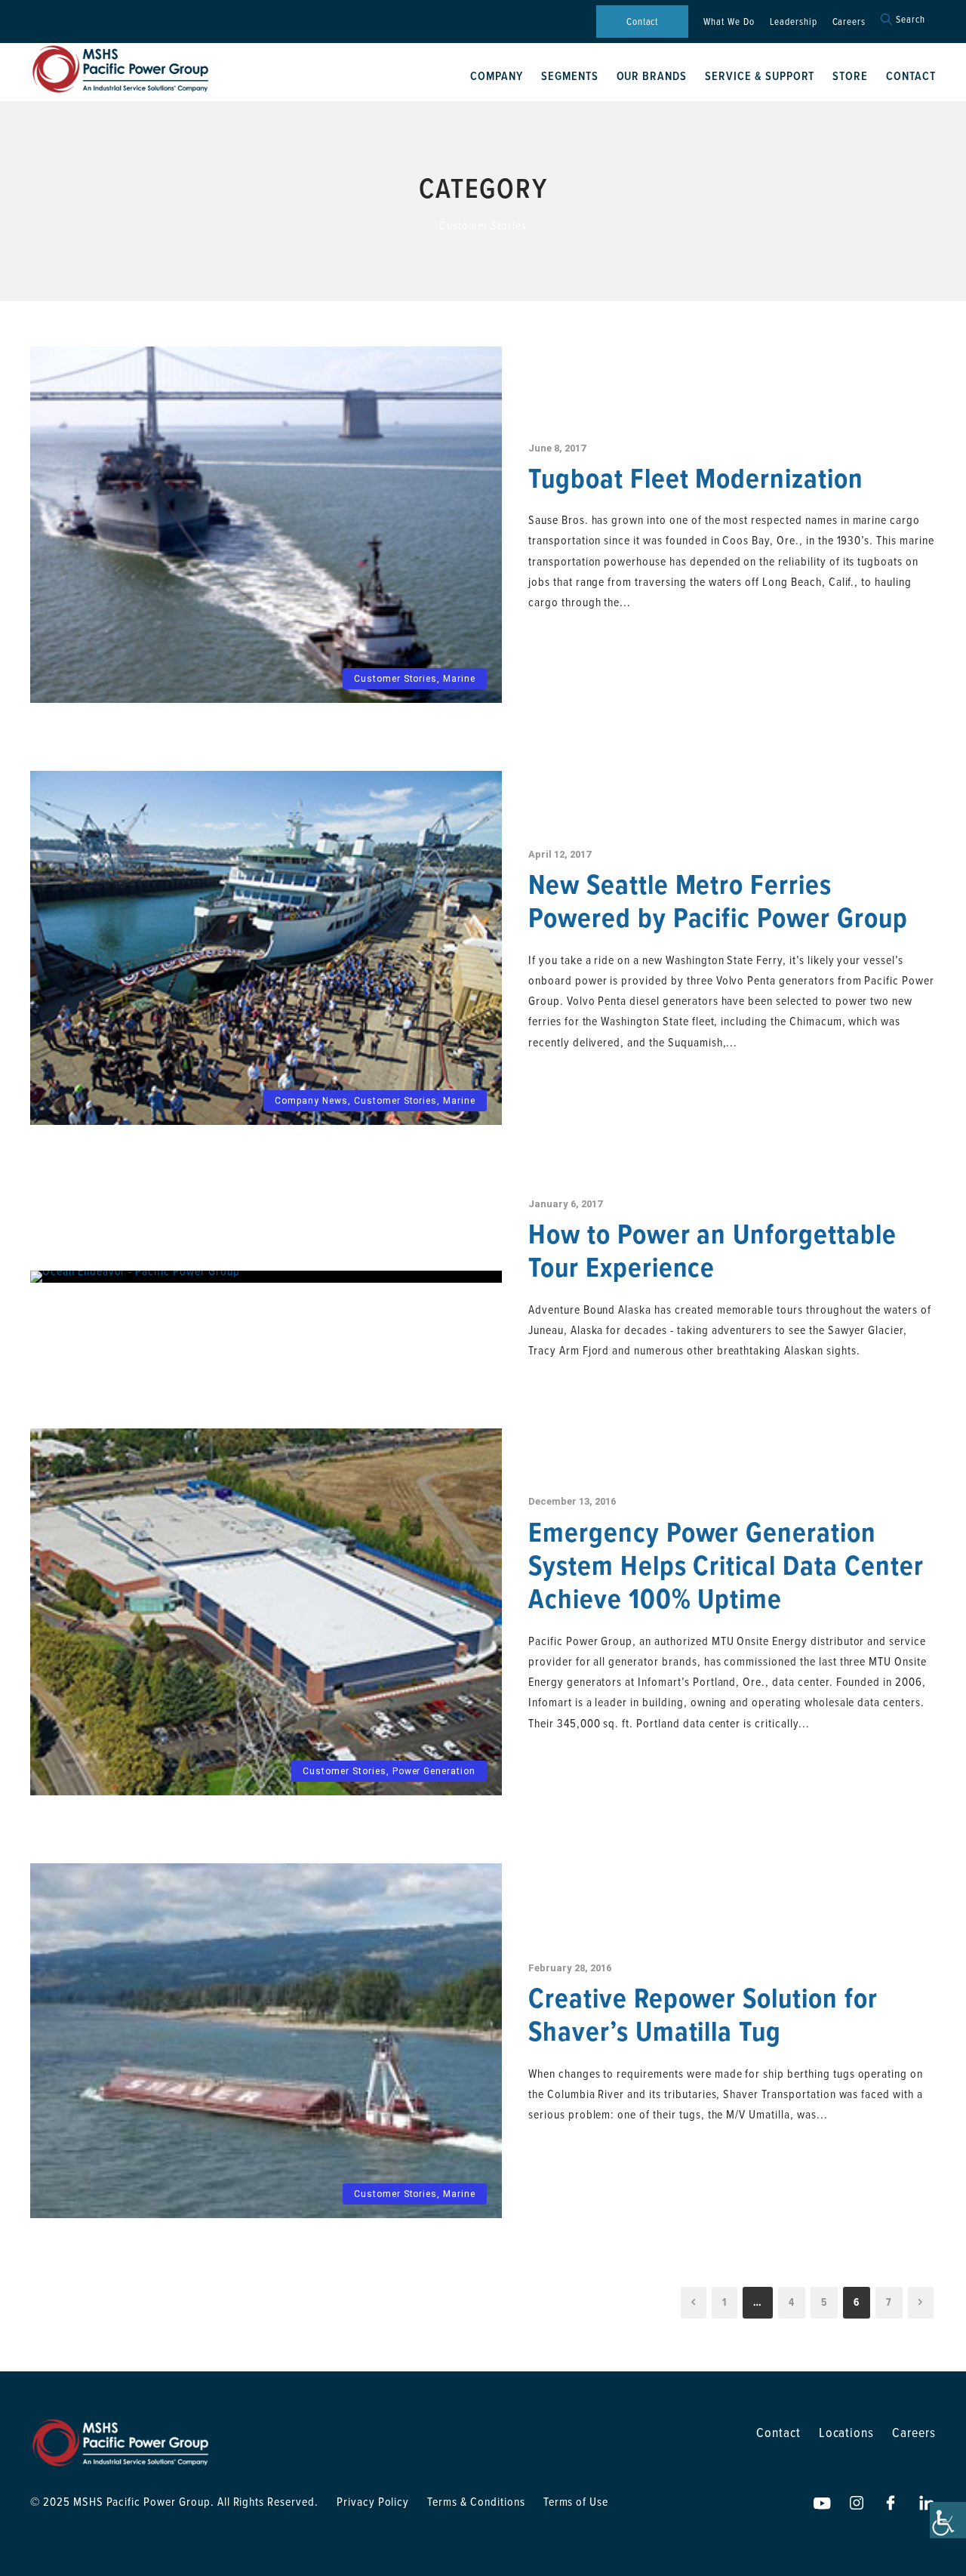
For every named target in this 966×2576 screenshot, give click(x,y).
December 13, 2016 (572, 1501)
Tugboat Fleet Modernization (696, 478)
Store (850, 76)
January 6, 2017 (565, 1204)
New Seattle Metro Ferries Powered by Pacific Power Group (718, 900)
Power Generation (434, 1771)
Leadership (794, 21)
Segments (570, 76)
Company (497, 76)
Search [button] (911, 19)
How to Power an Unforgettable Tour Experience (712, 1250)
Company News (311, 1101)
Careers (849, 21)
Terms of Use (576, 2501)
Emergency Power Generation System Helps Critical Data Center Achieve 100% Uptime (726, 1565)
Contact (643, 21)
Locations (847, 2432)
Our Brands (652, 76)
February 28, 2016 (570, 1968)
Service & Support (760, 76)
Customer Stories (395, 679)
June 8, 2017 (557, 448)
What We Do (729, 21)
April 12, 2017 (560, 854)
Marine (459, 679)
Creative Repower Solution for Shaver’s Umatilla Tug (703, 2014)
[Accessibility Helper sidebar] (948, 2520)
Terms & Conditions (476, 2501)
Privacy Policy (373, 2501)
